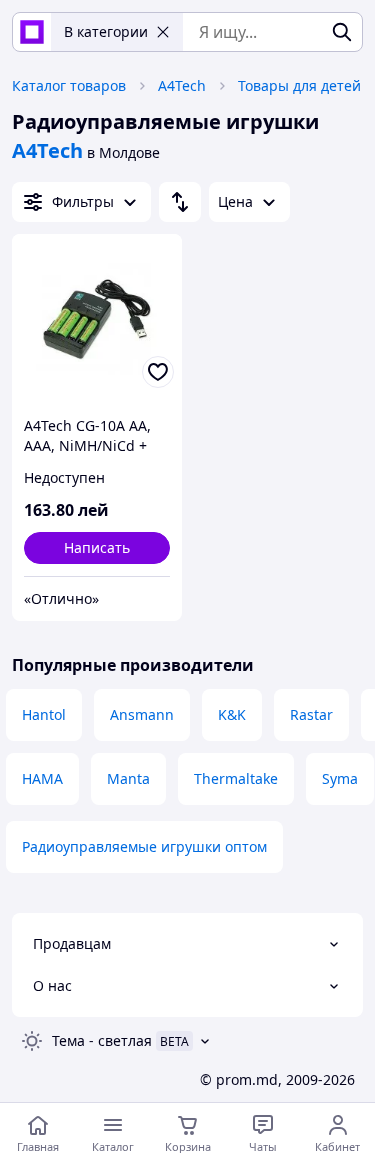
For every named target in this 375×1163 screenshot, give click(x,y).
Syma (340, 778)
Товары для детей (299, 85)
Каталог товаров (69, 85)
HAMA (42, 778)
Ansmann (142, 714)
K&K (232, 714)
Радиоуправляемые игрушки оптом (144, 846)
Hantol (44, 714)
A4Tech (182, 85)
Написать (97, 547)
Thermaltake (236, 778)
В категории (106, 31)
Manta (128, 778)
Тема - (102, 1040)
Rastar (311, 714)
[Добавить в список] (158, 372)
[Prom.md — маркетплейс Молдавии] (32, 32)
